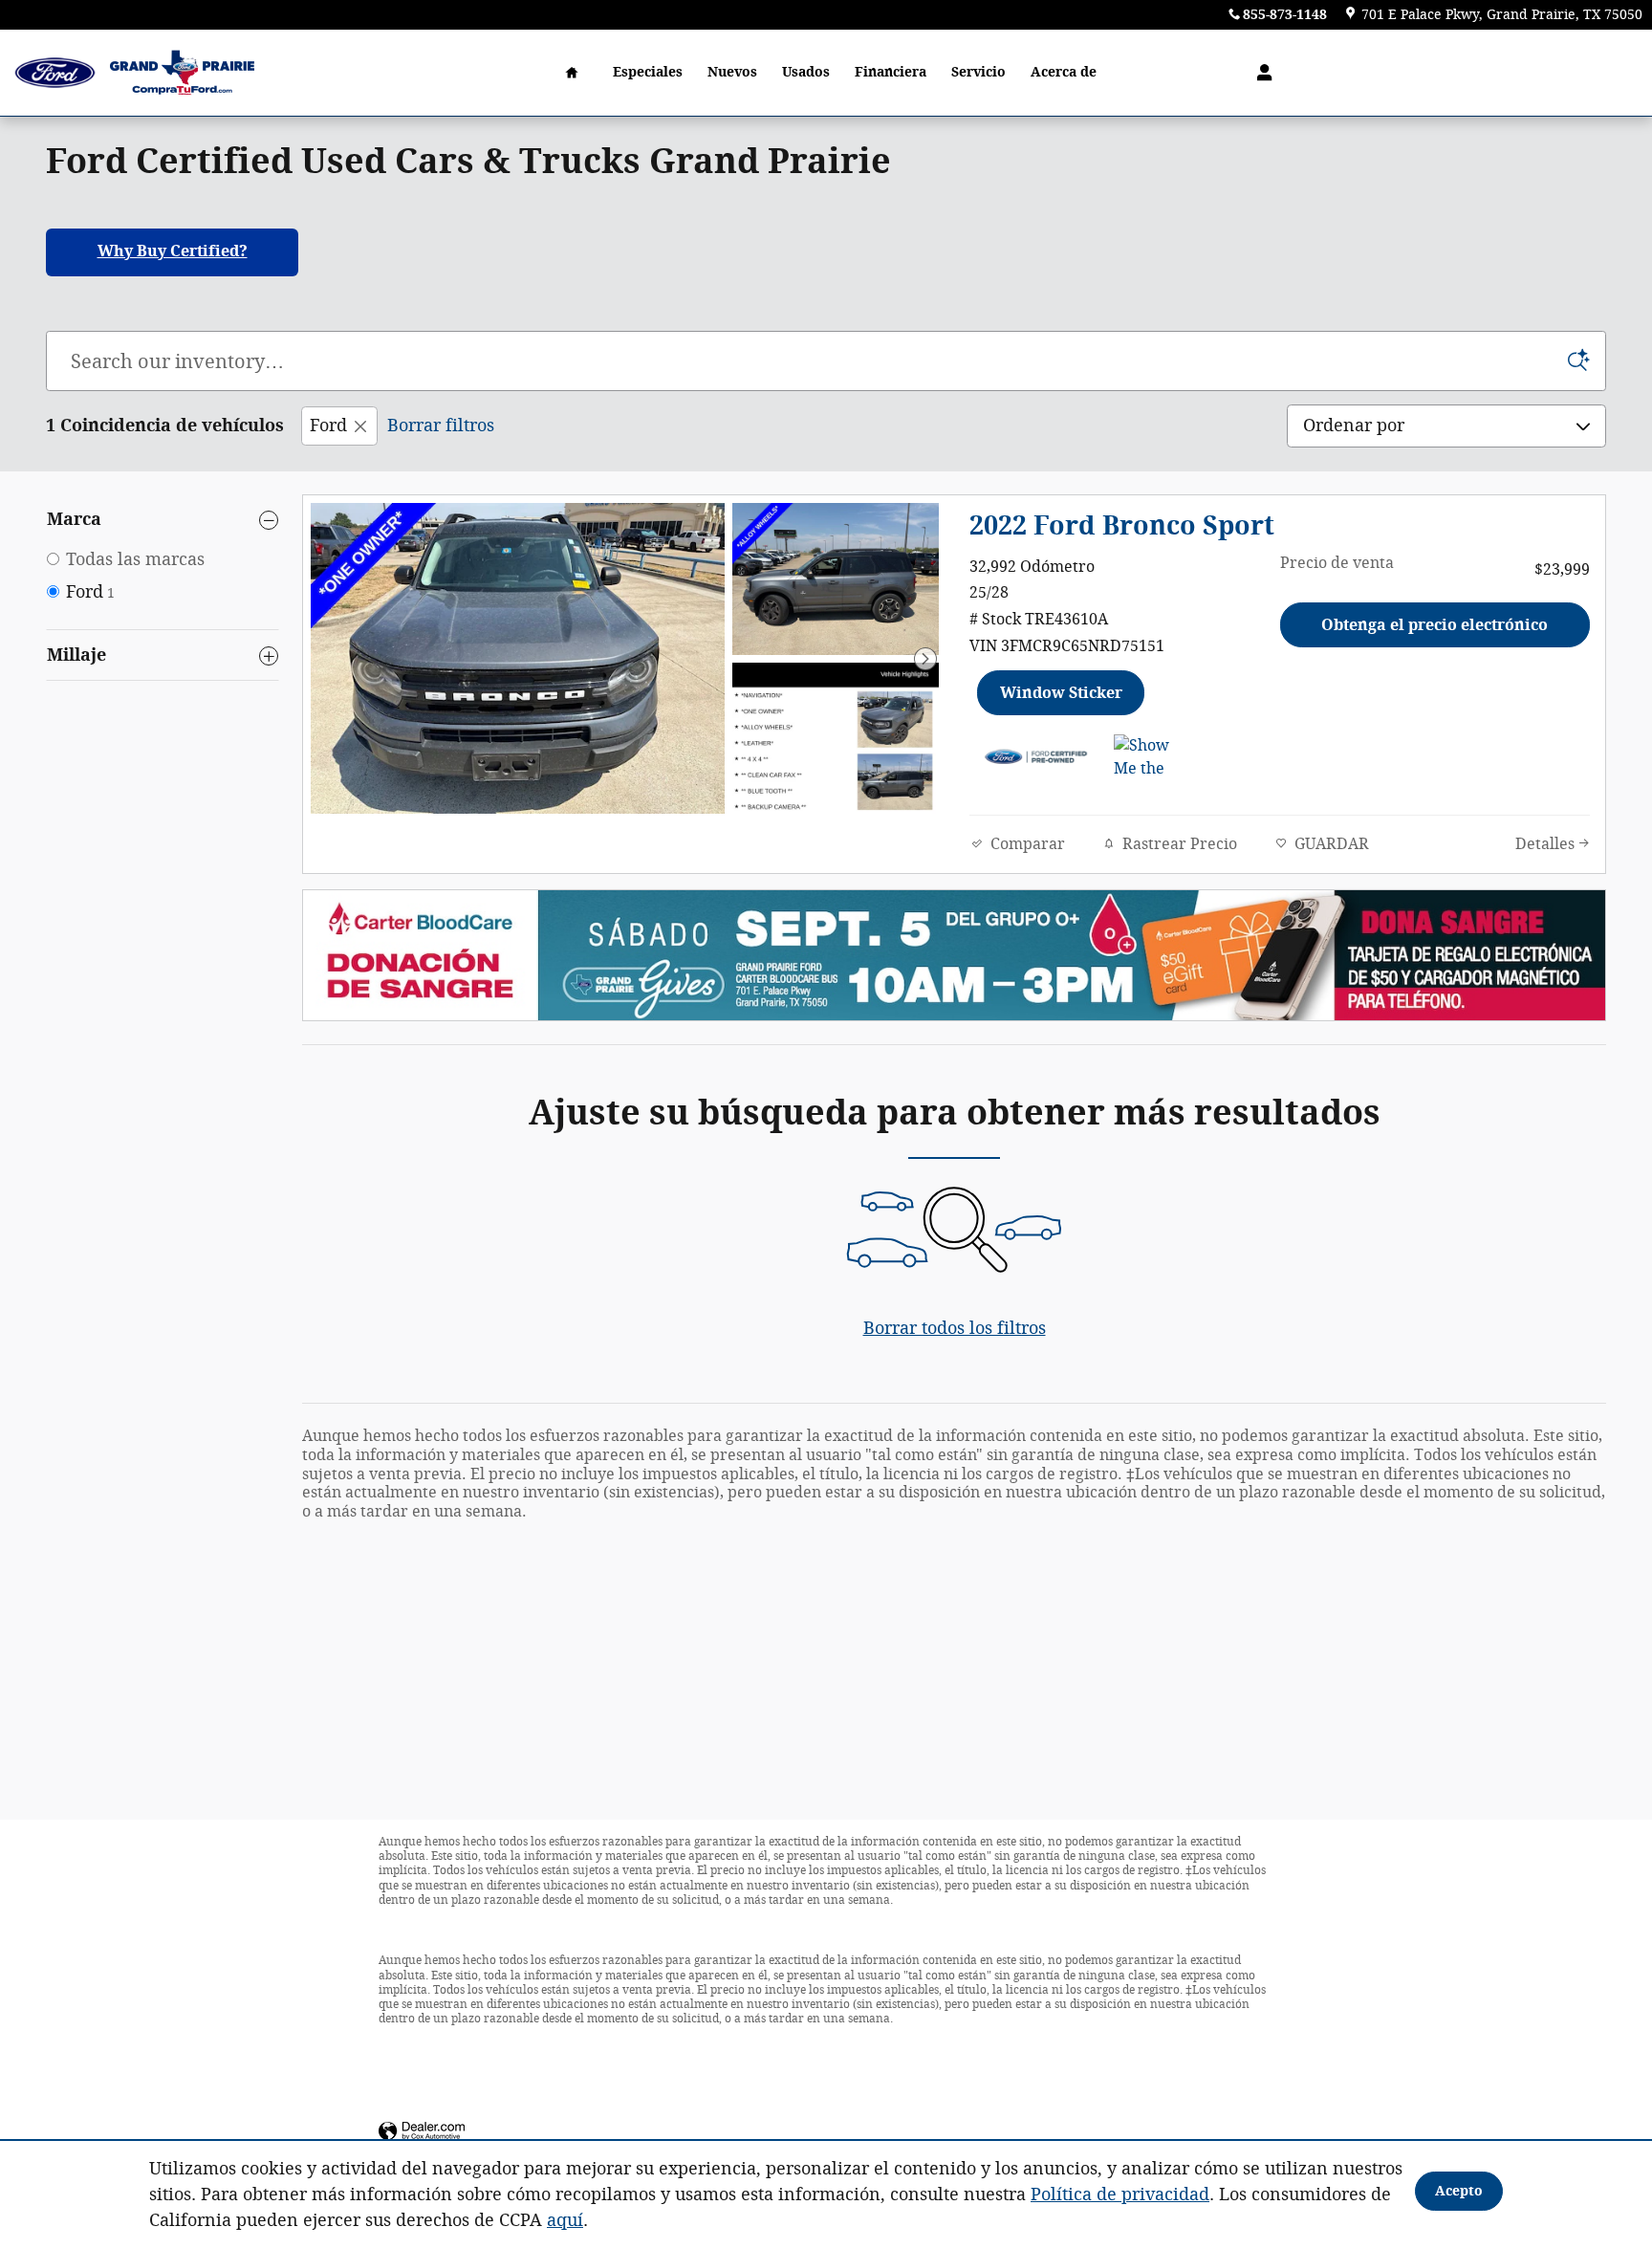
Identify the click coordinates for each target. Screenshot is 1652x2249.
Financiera (891, 72)
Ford (328, 426)
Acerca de (1064, 72)
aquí (565, 2220)
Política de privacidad (1120, 2194)
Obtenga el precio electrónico (1435, 625)
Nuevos (732, 72)
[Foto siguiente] (925, 659)
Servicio (978, 72)
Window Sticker (1061, 693)
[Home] (55, 73)
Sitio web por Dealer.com (422, 2132)
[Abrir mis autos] (1260, 73)
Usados (806, 72)
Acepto (1459, 2191)
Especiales (648, 72)
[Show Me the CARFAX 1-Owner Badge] (1150, 757)
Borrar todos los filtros (955, 1328)
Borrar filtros (441, 426)
